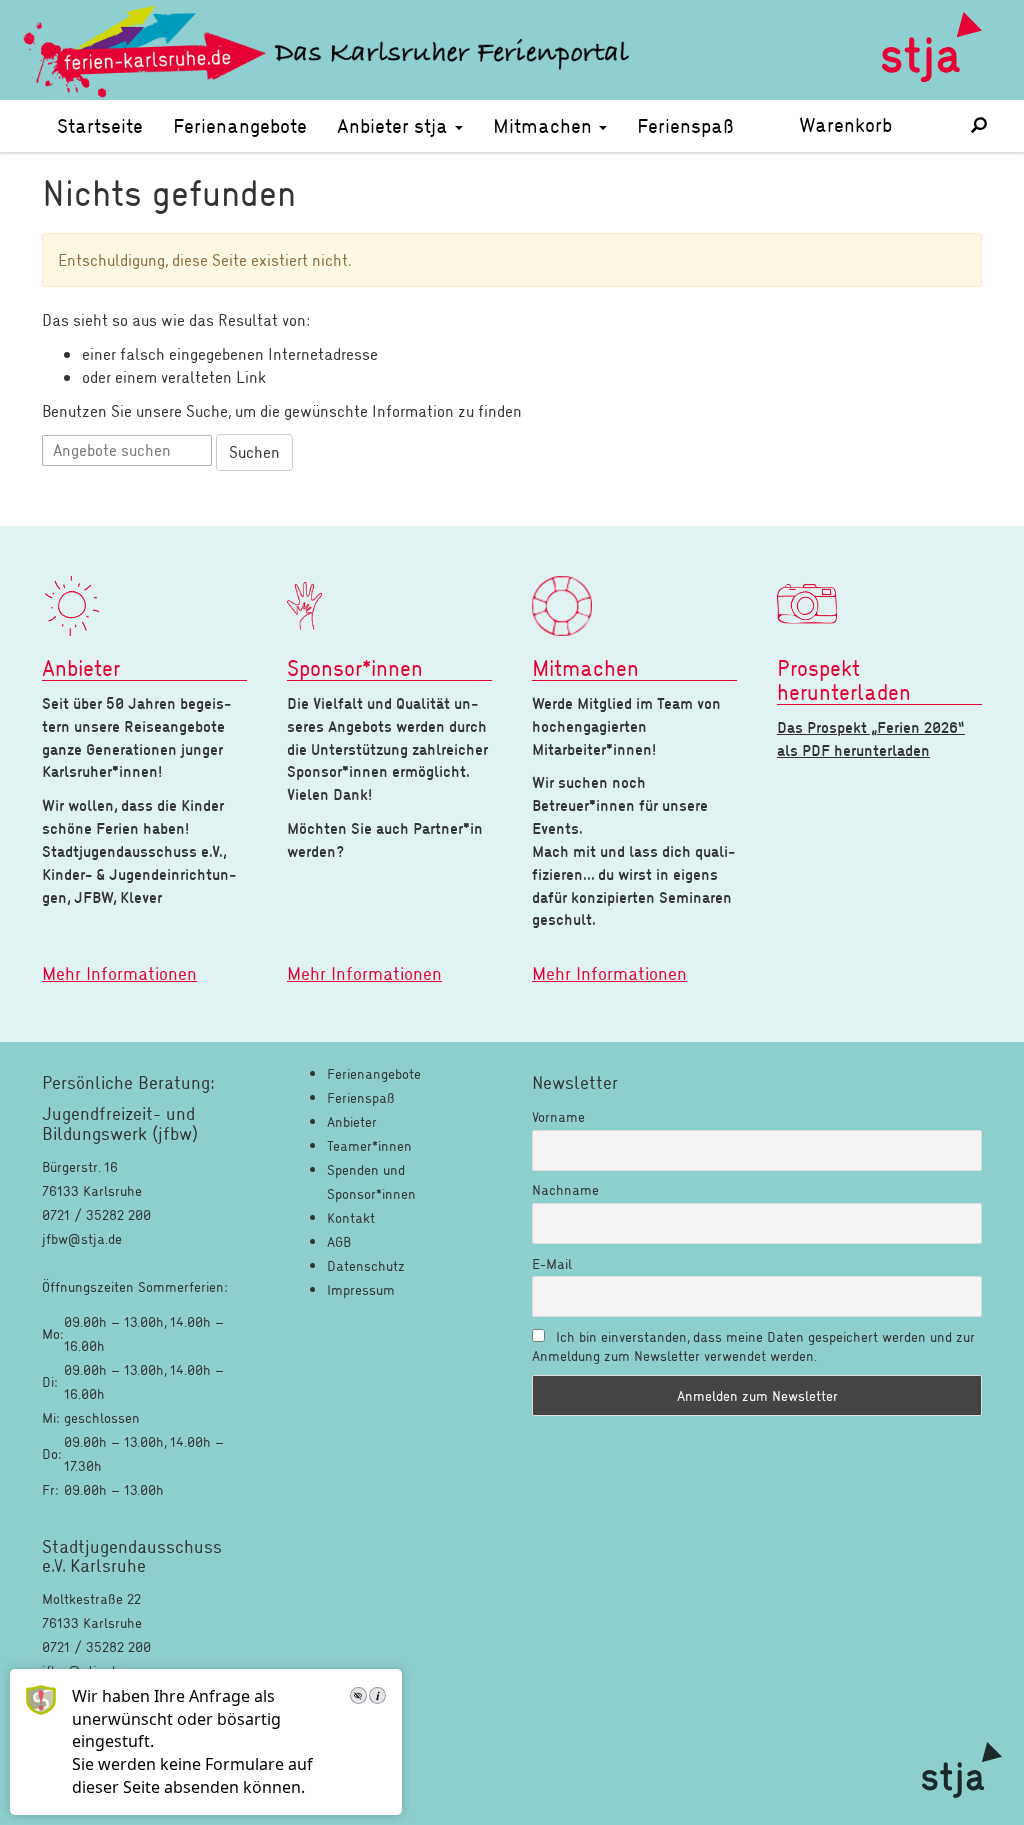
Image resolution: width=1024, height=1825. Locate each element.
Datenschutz (366, 1265)
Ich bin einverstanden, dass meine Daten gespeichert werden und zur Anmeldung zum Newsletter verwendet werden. (753, 1346)
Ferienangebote (240, 125)
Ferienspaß (685, 125)
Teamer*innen (369, 1145)
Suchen (254, 451)
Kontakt (351, 1217)
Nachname (565, 1189)
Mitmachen (545, 125)
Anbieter (352, 1121)
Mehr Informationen (119, 973)
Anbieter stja (395, 125)
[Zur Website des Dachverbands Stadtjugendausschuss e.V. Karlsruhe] (962, 1770)
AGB (339, 1241)
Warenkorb (870, 124)
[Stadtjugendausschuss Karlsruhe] (932, 50)
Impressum (361, 1289)
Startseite (100, 125)
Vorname (558, 1116)
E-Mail (552, 1263)
